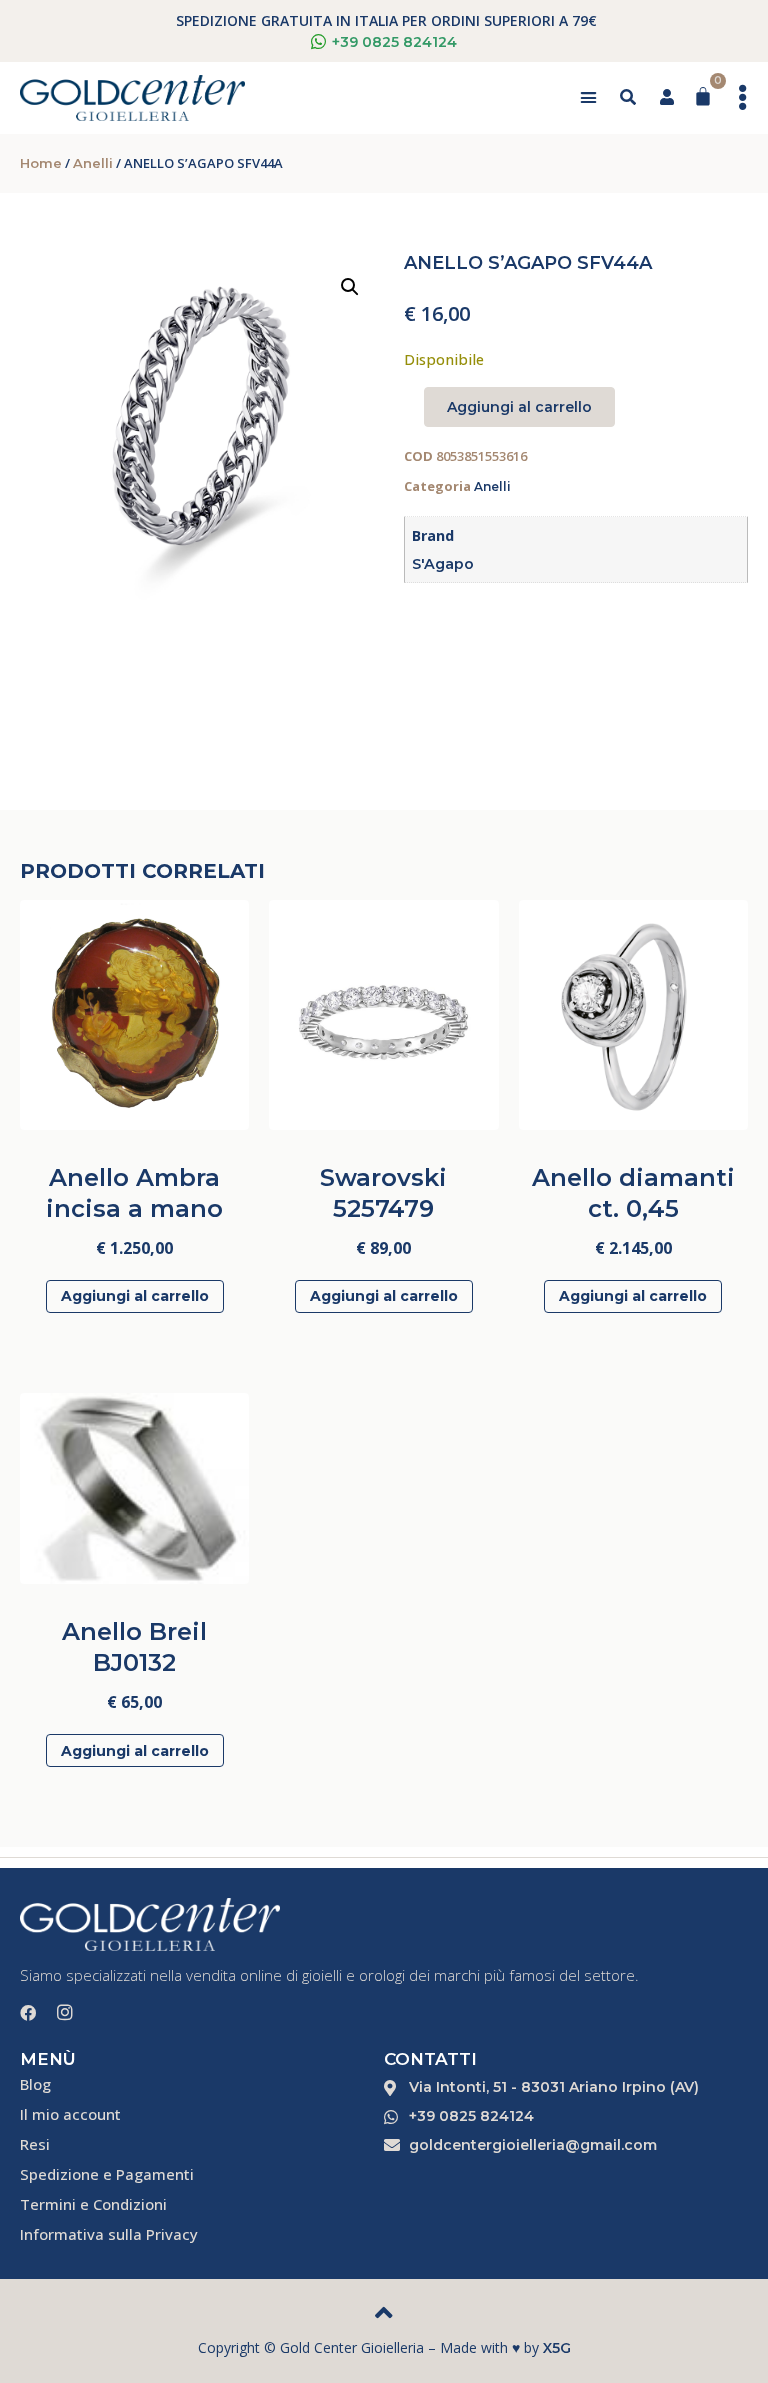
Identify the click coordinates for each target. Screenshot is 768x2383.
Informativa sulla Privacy (109, 2234)
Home (41, 163)
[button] (588, 98)
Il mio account (70, 2114)
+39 (394, 42)
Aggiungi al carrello (519, 407)
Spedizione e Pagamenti (107, 2174)
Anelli (93, 163)
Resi (35, 2144)
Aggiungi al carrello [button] (135, 1296)
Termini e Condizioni (93, 2204)
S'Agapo (443, 564)
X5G (557, 2348)
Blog (35, 2084)
